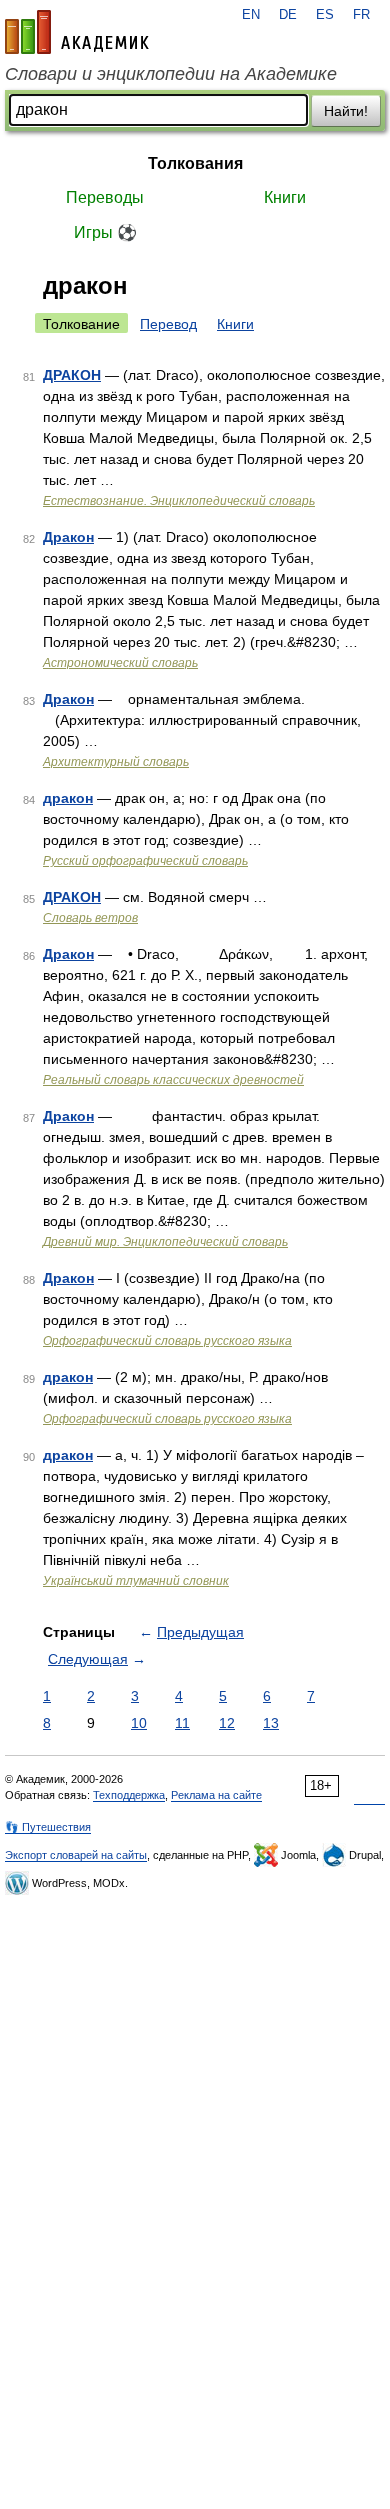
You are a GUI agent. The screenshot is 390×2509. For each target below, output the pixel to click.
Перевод (168, 324)
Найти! (346, 111)
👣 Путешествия (48, 1827)
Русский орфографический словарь (145, 861)
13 (271, 1723)
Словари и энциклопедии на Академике (171, 74)
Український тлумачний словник (136, 1581)
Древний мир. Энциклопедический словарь (165, 1242)
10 (139, 1723)
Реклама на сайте (216, 1795)
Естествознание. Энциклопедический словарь (179, 501)
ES (325, 15)
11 (182, 1723)
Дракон (68, 537)
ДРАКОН (72, 375)
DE (288, 15)
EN (251, 15)
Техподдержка (129, 1795)
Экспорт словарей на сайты (76, 1855)
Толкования (195, 163)
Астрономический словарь (120, 663)
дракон (68, 798)
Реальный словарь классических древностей (173, 1080)
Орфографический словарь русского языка (167, 1341)
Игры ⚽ (105, 232)
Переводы (105, 197)
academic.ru (77, 32)
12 (227, 1723)
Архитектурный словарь (116, 762)
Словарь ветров (90, 918)
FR (361, 15)
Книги (285, 197)
